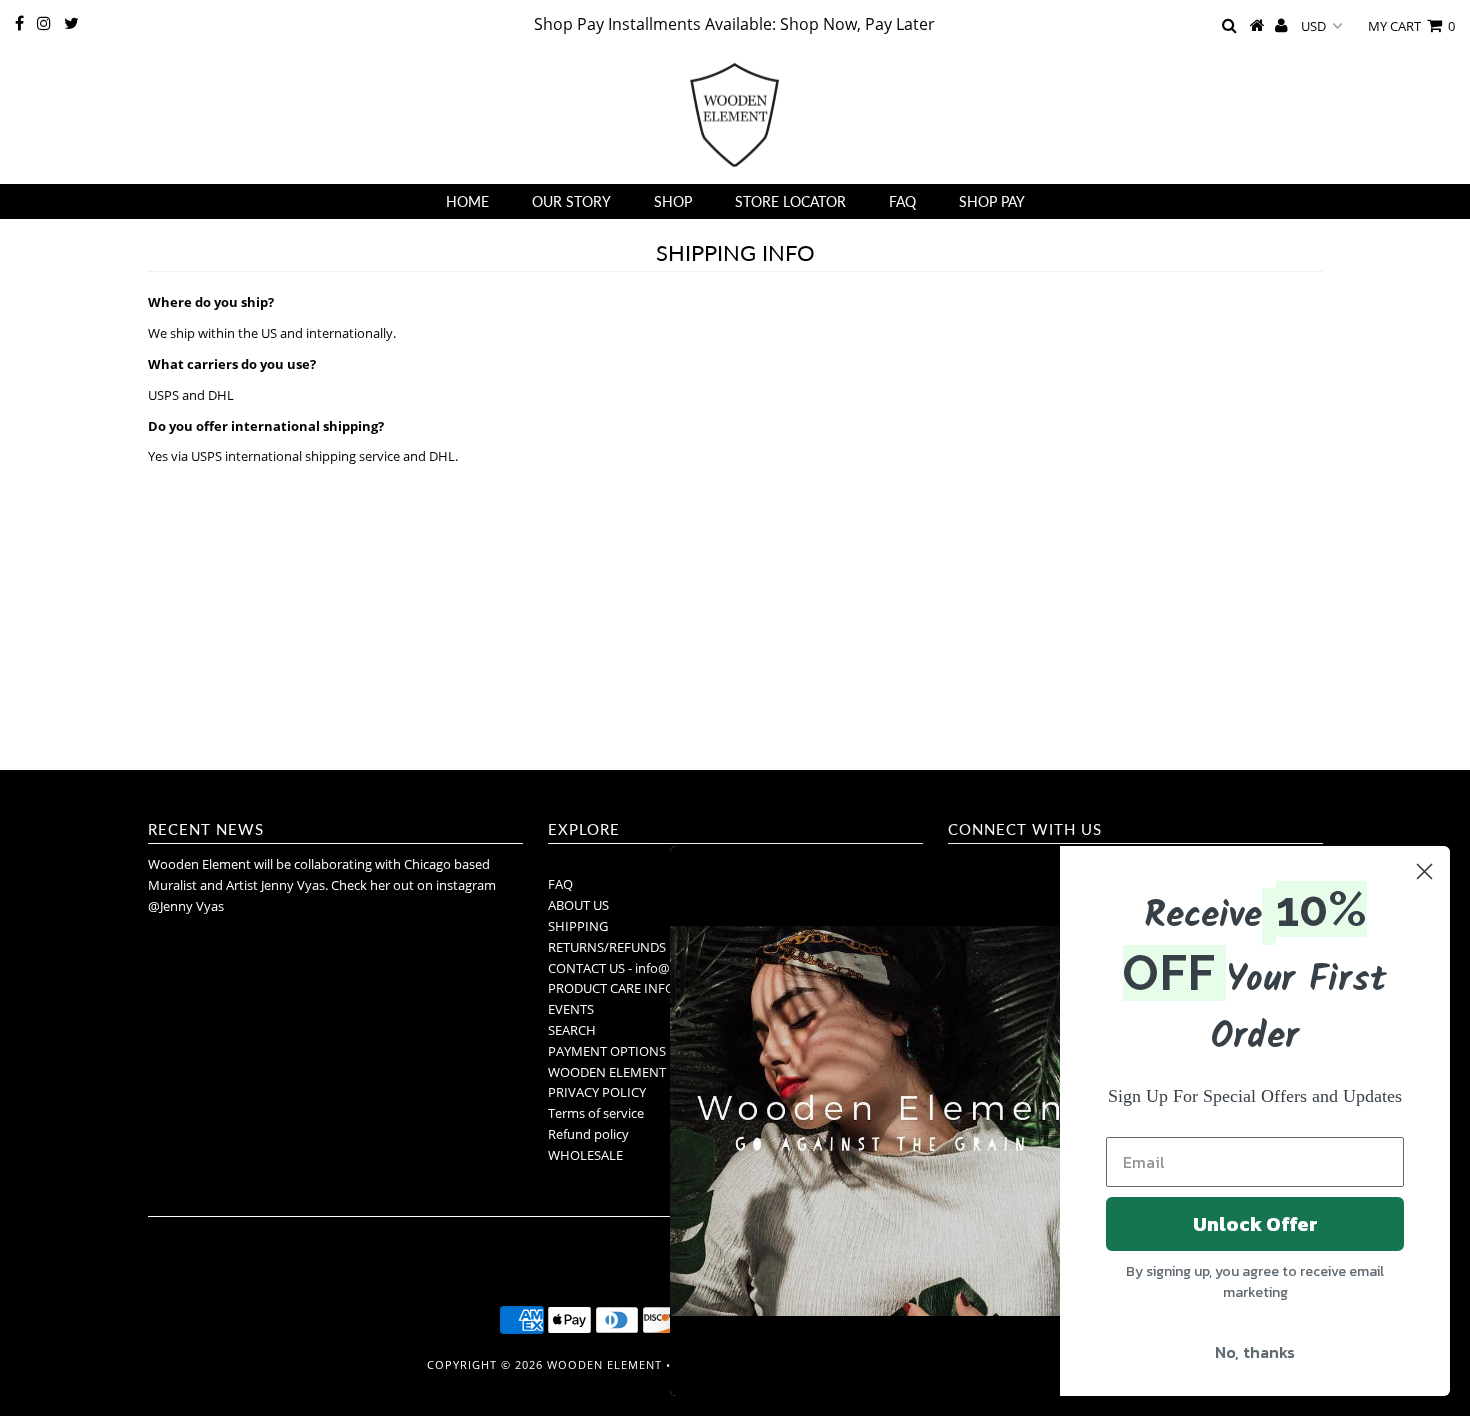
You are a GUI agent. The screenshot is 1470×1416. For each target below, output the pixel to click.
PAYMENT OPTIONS (607, 1051)
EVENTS (571, 1009)
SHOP (673, 201)
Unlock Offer (1255, 1224)
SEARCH (572, 1030)
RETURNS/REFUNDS (607, 947)
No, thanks (1255, 1352)
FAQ (902, 201)
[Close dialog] (1424, 871)
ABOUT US (578, 905)
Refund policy (588, 1134)
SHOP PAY (992, 201)
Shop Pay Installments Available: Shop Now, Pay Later (734, 24)
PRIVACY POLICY (597, 1092)
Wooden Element (604, 1364)
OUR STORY (571, 201)
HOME (467, 201)
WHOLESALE (585, 1155)
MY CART (1411, 26)
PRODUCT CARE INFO (611, 988)
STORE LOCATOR (790, 201)
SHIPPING (578, 926)
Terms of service (596, 1113)
